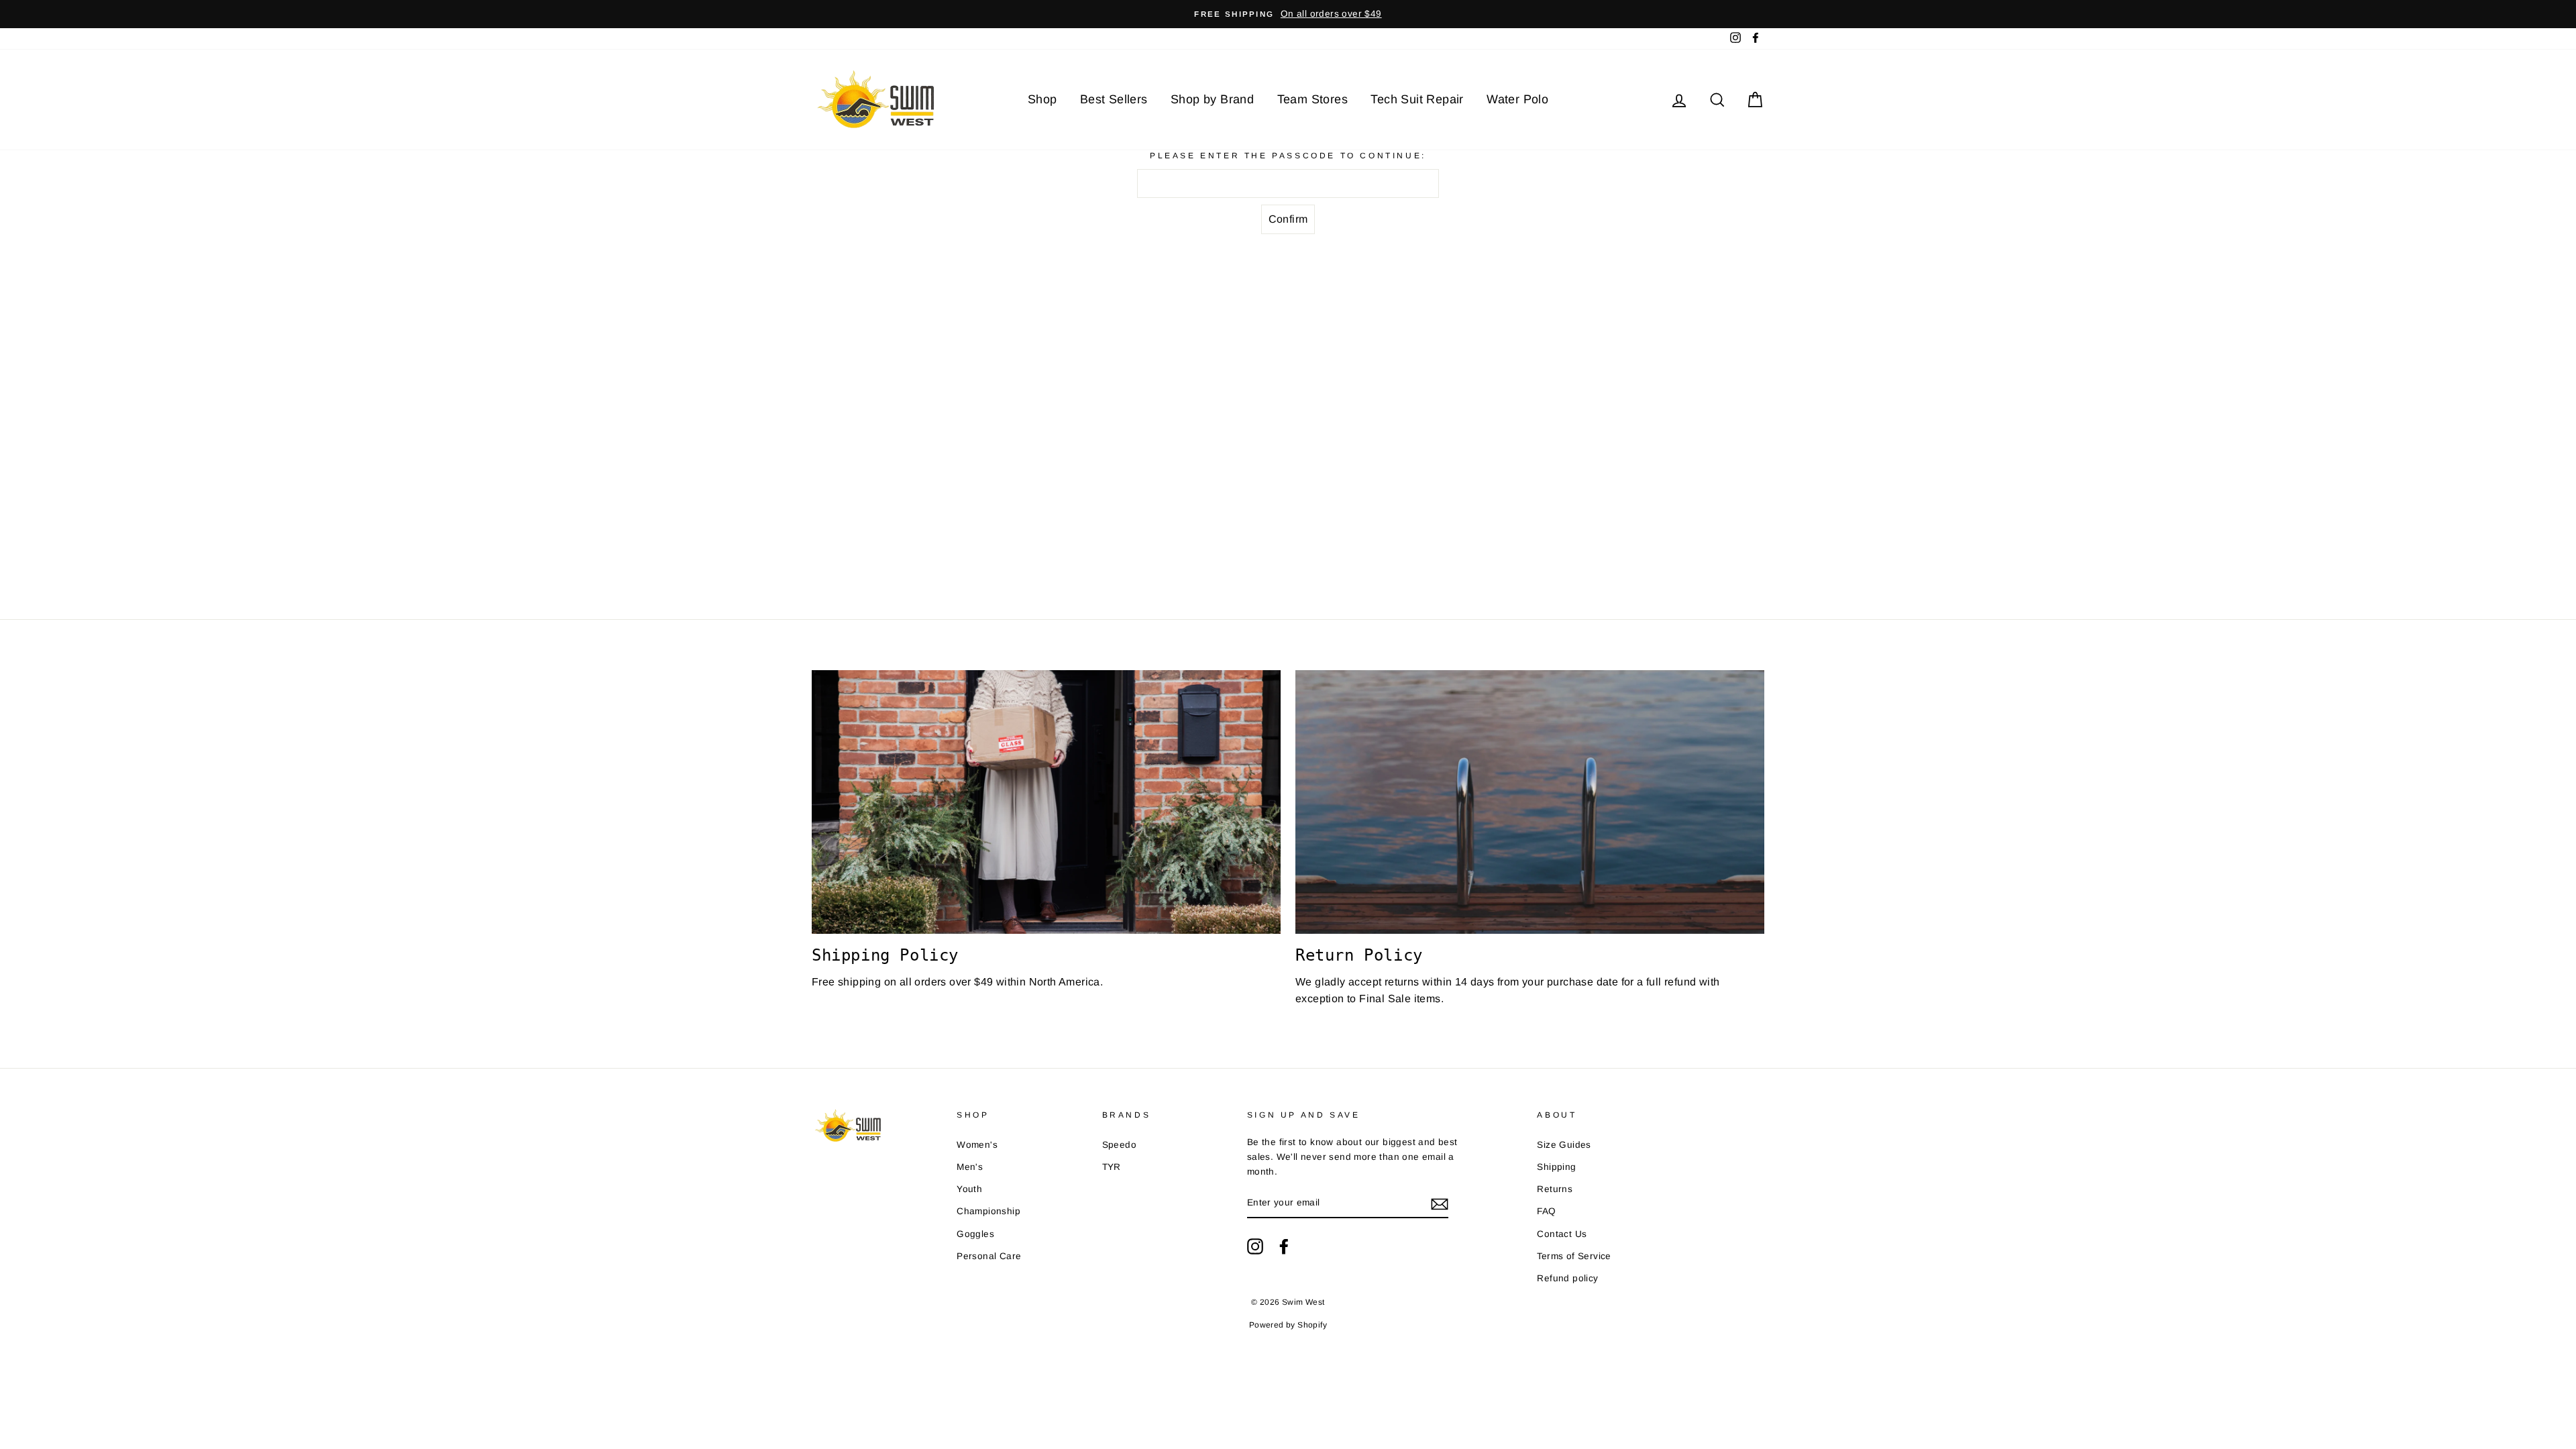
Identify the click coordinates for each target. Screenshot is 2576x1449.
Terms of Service (1574, 1256)
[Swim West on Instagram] (1255, 1246)
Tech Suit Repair (1417, 99)
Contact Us (1562, 1234)
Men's (970, 1167)
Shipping (1556, 1167)
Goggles (975, 1234)
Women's (977, 1145)
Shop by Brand (1212, 99)
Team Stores (1312, 99)
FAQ (1546, 1211)
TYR (1112, 1167)
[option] (1288, 14)
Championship (988, 1211)
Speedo (1119, 1145)
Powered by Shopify (1288, 1325)
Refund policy (1567, 1278)
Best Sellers (1114, 99)
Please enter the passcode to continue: (1288, 156)
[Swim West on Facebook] (1284, 1246)
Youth (969, 1189)
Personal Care (989, 1256)
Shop (1042, 99)
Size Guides (1564, 1145)
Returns (1555, 1189)
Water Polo (1517, 99)
